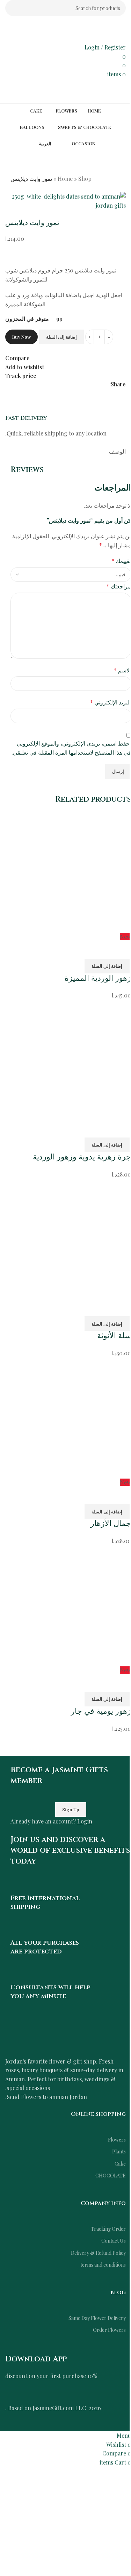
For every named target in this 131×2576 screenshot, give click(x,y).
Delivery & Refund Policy (98, 2253)
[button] (108, 966)
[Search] (13, 8)
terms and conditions (103, 2265)
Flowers (117, 2140)
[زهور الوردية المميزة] (71, 871)
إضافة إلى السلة (61, 337)
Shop (85, 179)
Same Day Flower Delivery (97, 2318)
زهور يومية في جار (101, 1711)
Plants (119, 2151)
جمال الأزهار (111, 1524)
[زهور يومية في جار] (71, 1605)
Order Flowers (109, 2330)
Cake (120, 2164)
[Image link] (65, 2036)
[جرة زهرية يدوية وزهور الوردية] (71, 1059)
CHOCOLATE (111, 2176)
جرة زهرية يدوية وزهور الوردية (82, 1157)
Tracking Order (108, 2229)
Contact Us (114, 2241)
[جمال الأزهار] (71, 1417)
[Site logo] (86, 29)
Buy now (21, 337)
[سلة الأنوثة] (71, 1238)
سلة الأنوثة (114, 1336)
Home (65, 179)
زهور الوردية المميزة (98, 978)
